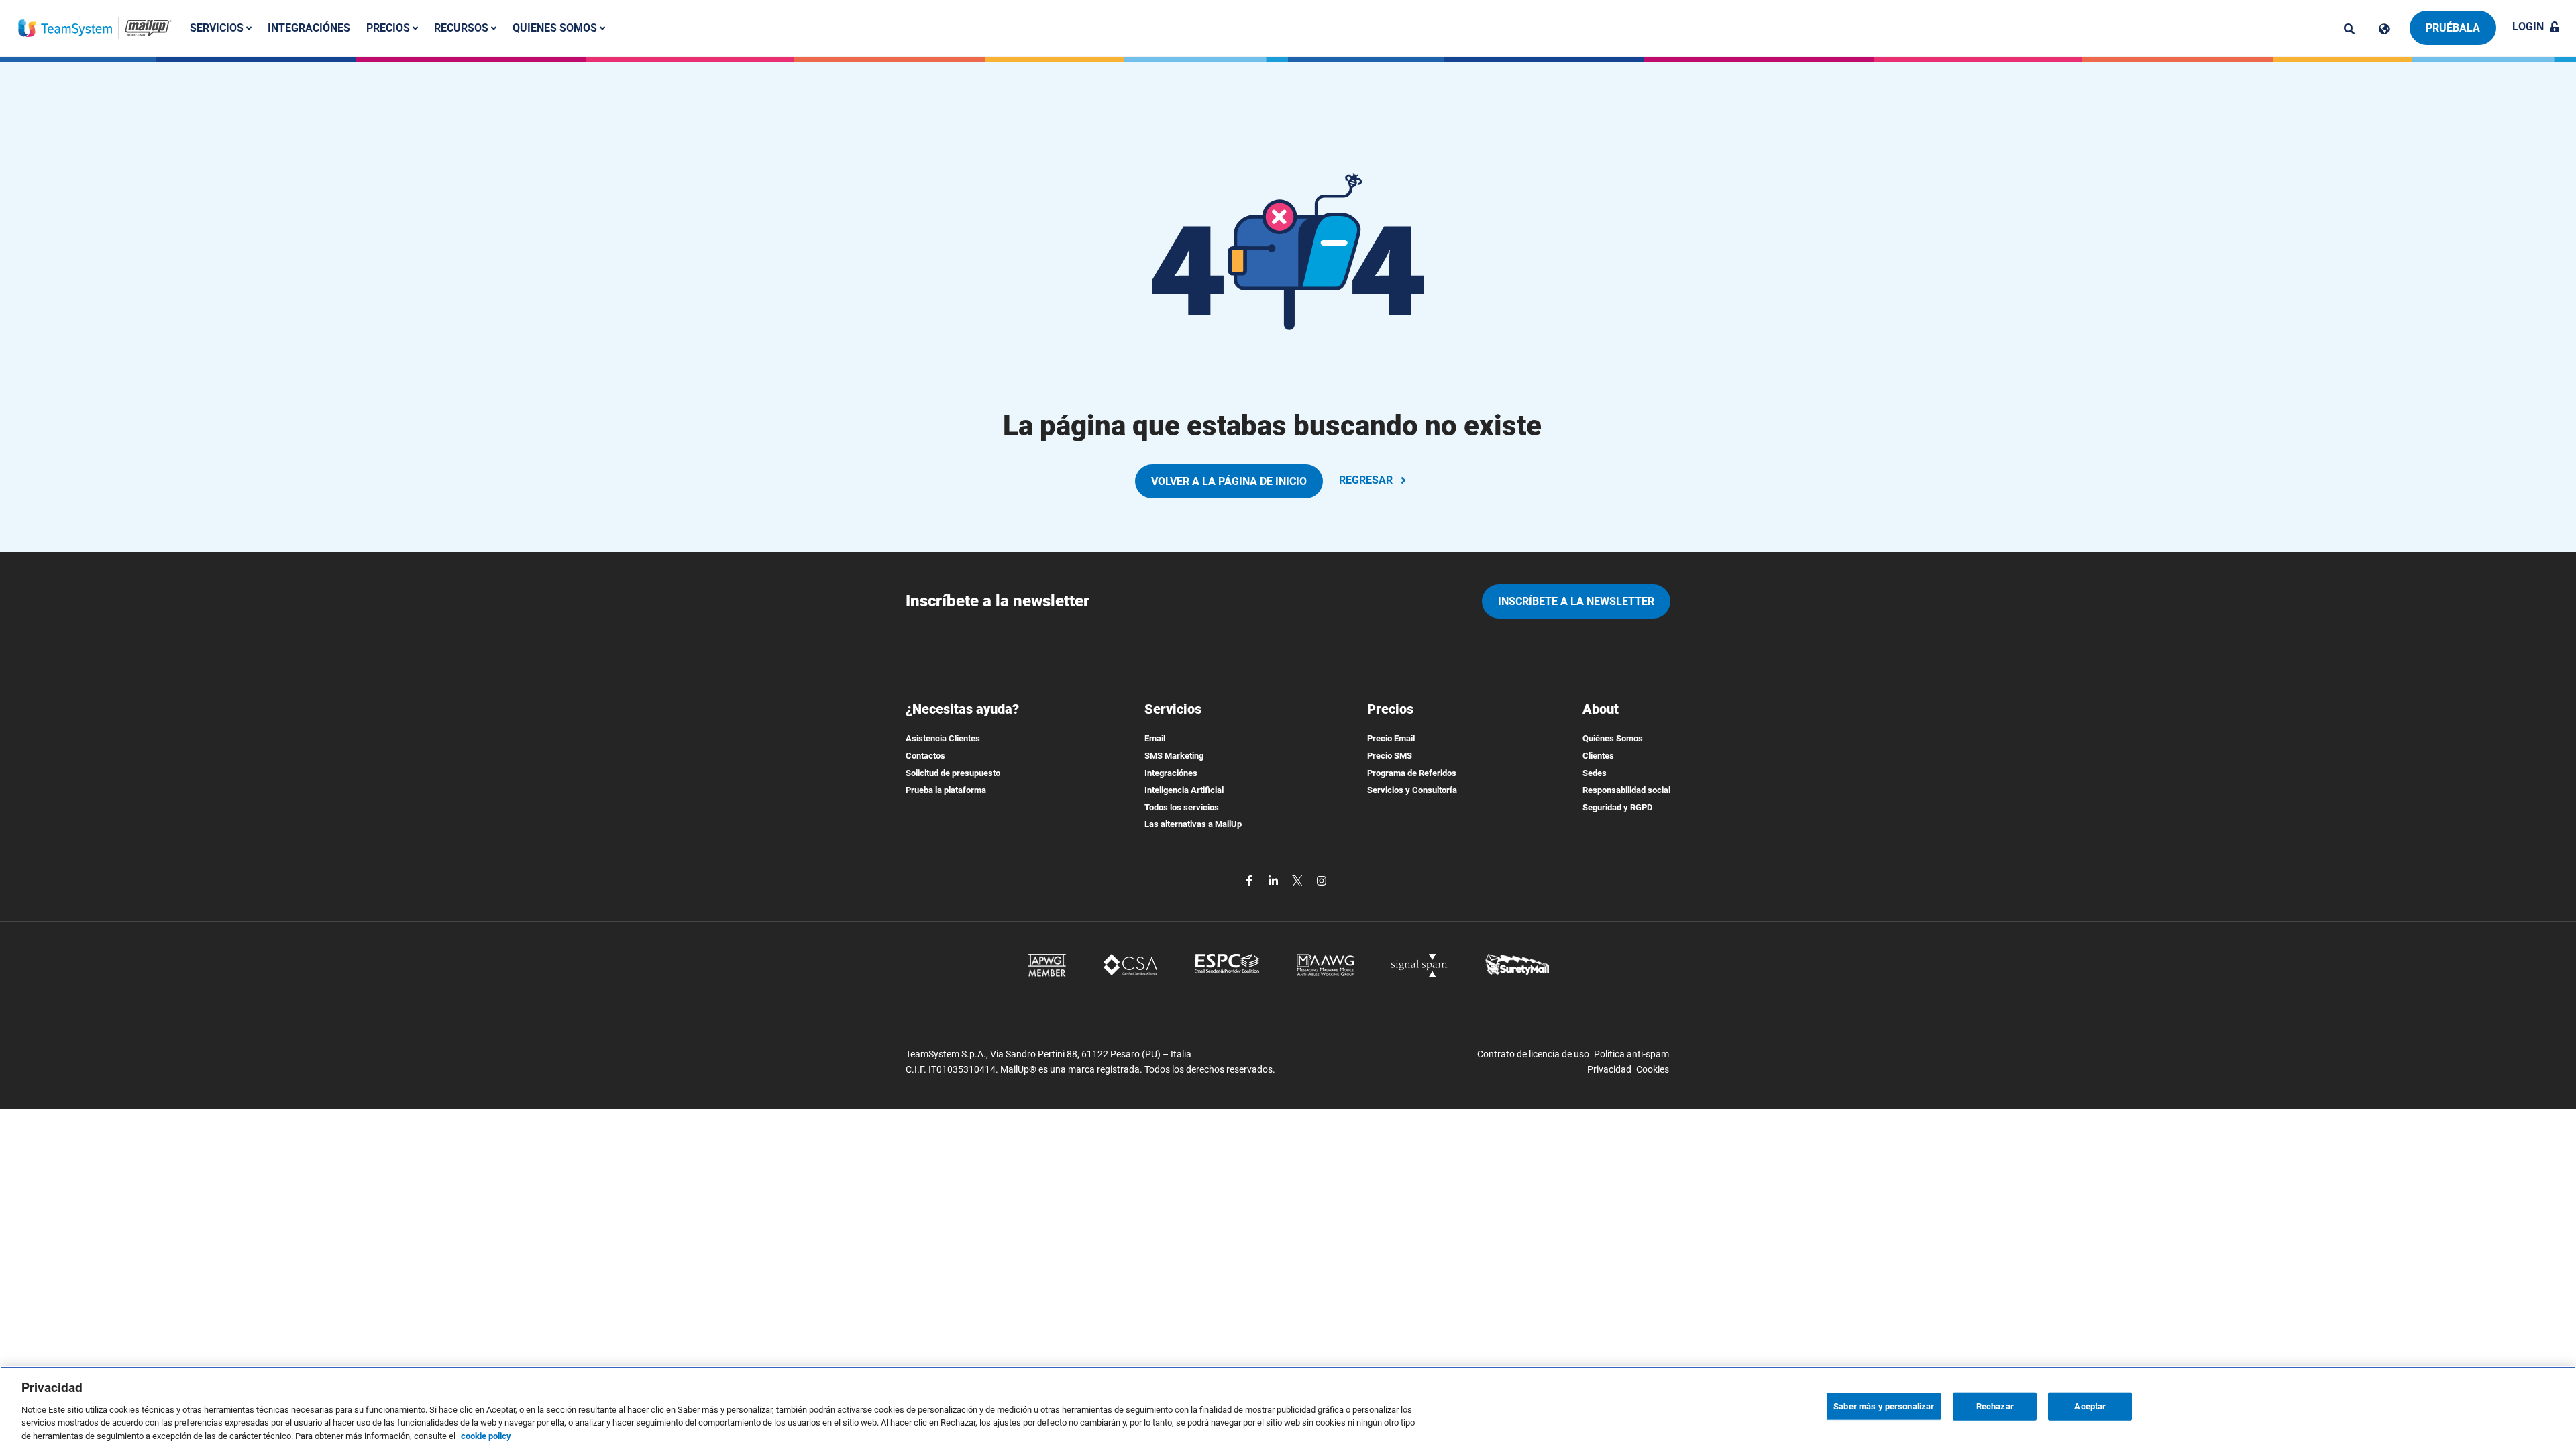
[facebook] (1250, 880)
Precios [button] (389, 28)
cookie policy (485, 1435)
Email (1155, 738)
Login (2528, 26)
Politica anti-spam (1631, 1054)
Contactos (925, 756)
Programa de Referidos (1412, 773)
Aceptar (2090, 1406)
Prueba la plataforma (946, 790)
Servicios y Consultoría (1412, 790)
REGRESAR (1366, 480)
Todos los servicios (1182, 807)
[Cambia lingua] (2384, 29)
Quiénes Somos (1613, 738)
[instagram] (1322, 880)
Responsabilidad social (1626, 790)
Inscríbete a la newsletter (1576, 601)
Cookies (1653, 1069)
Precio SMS (1390, 756)
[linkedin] (1275, 880)
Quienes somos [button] (556, 28)
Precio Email (1391, 738)
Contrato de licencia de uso (1533, 1054)
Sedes (1595, 773)
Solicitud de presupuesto (953, 773)
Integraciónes (309, 28)
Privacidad (1609, 1069)
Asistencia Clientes (943, 738)
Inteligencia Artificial (1184, 790)
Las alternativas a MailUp (1193, 824)
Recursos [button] (463, 28)
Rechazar (1995, 1406)
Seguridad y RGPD (1617, 807)
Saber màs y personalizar (1884, 1406)
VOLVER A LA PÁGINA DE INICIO (1229, 481)
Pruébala (2453, 28)
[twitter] (1299, 880)
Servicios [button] (218, 28)
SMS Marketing (1174, 756)
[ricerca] (2349, 29)
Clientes (1598, 756)
